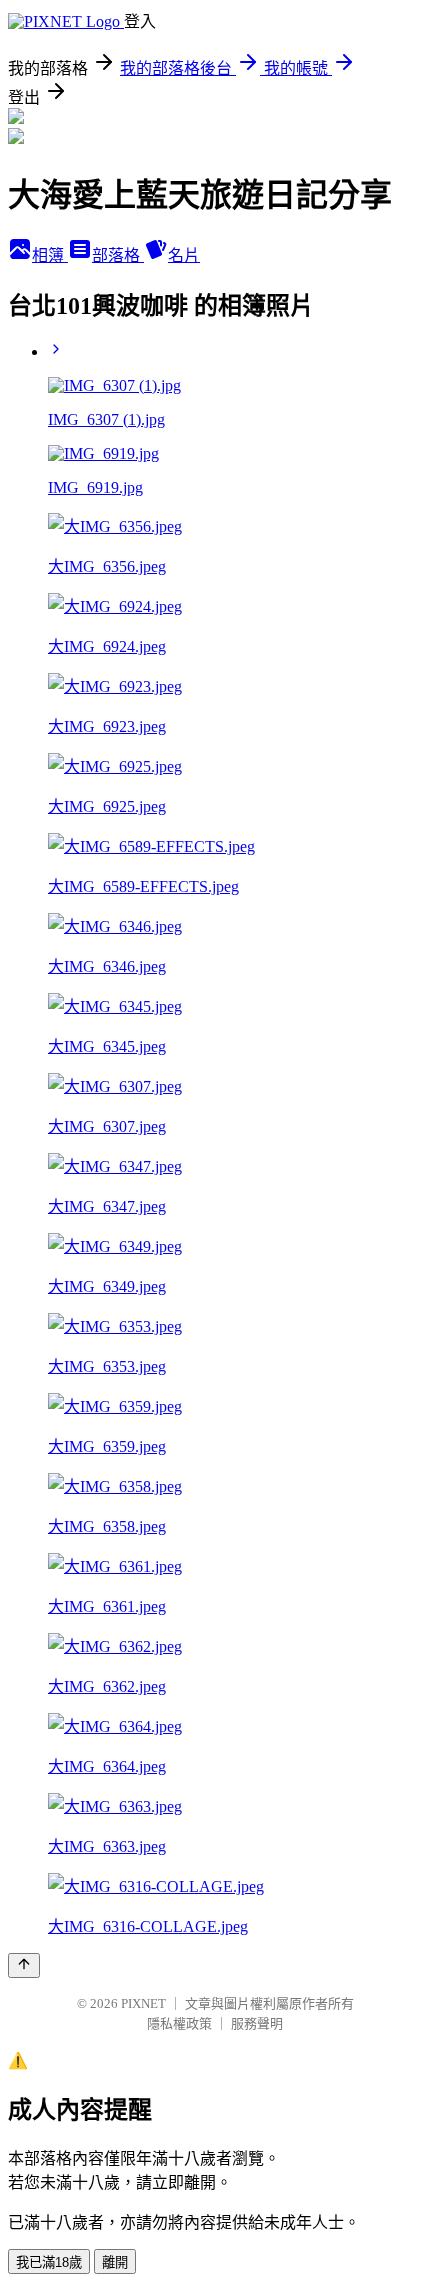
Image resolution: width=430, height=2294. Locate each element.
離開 (115, 2262)
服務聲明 (257, 2023)
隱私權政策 (179, 2023)
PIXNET (143, 2003)
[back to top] (24, 1965)
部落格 (118, 255)
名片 (184, 255)
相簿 (50, 255)
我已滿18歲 (49, 2262)
